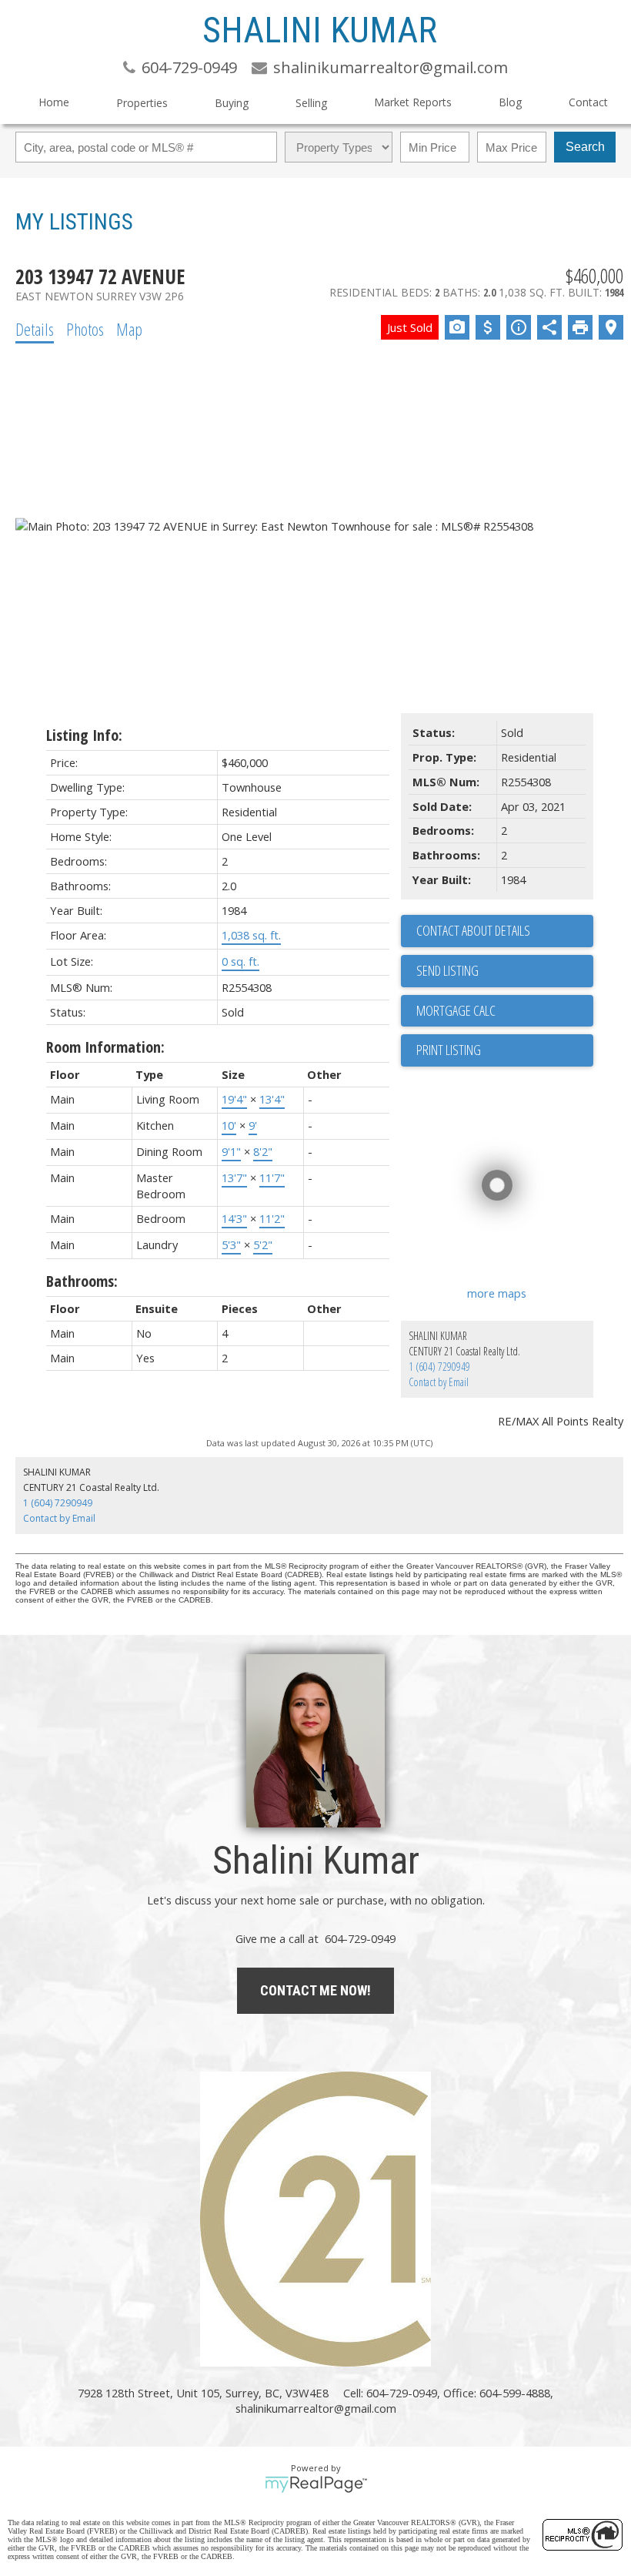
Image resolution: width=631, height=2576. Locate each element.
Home (54, 102)
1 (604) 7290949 (439, 1367)
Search (585, 147)
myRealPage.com (316, 2484)
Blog (510, 102)
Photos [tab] (85, 329)
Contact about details (473, 930)
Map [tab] (129, 329)
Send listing (447, 970)
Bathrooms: (82, 1281)
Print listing (449, 1050)
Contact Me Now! (315, 1990)
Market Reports (413, 102)
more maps (497, 1293)
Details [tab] (35, 329)
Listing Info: (84, 735)
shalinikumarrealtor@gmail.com (316, 2408)
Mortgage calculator (505, 1011)
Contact (588, 102)
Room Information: (105, 1047)
